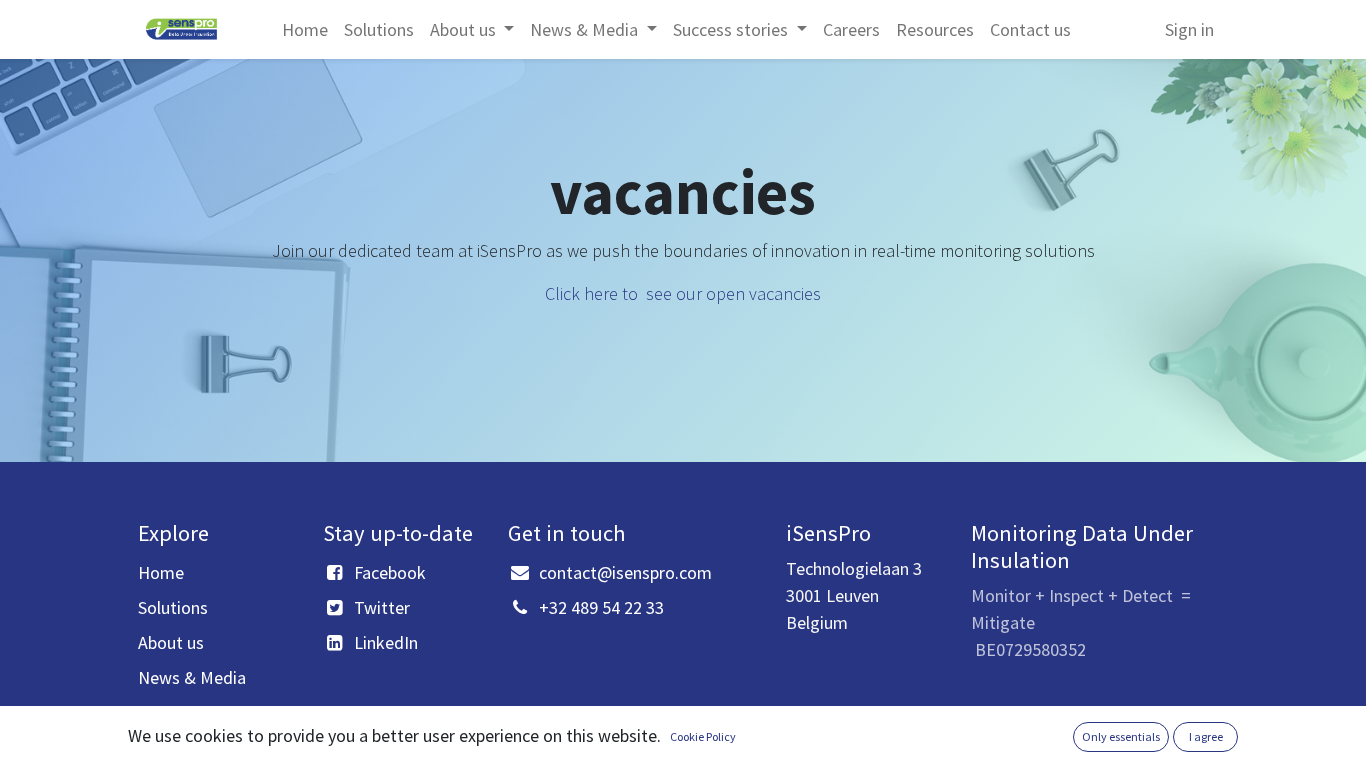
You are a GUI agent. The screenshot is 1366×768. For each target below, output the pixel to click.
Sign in (1189, 29)
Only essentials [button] (1121, 736)
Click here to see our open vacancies (683, 293)
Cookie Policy (703, 736)
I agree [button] (1206, 736)
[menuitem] (305, 29)
